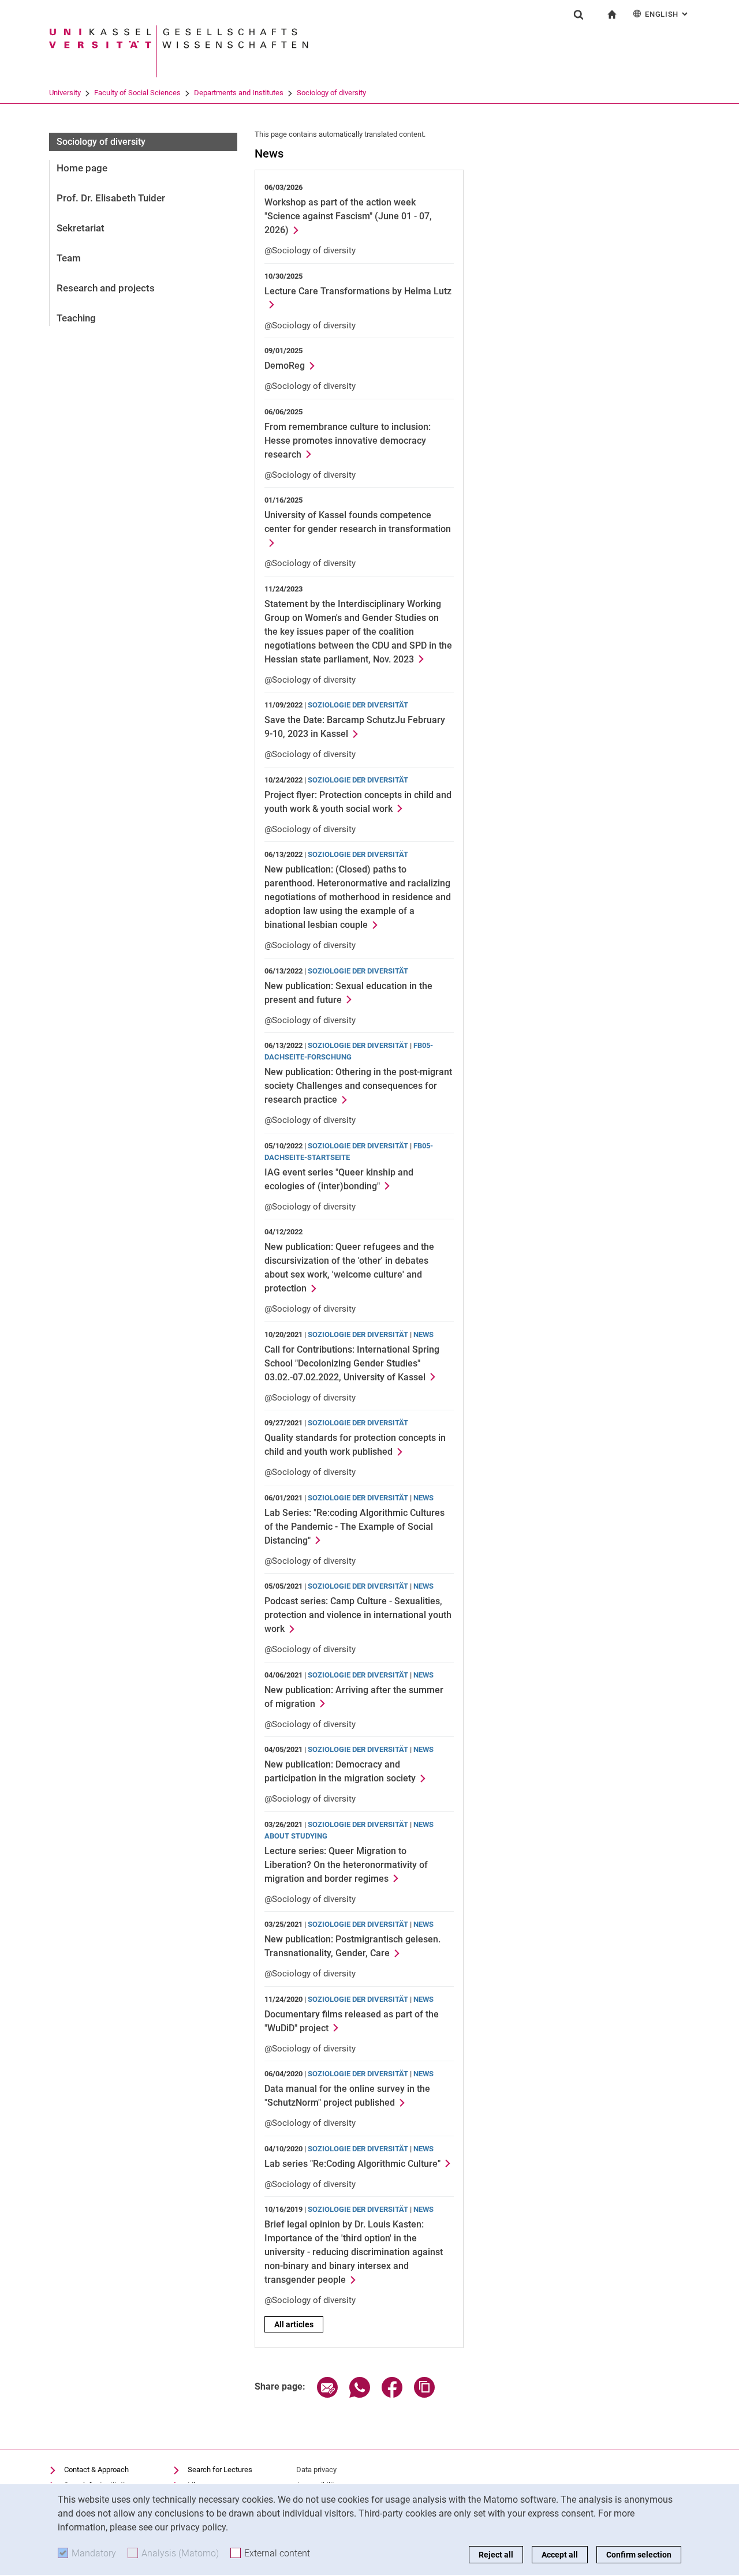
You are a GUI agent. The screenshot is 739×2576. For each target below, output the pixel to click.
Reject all (496, 2555)
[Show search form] (578, 14)
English (667, 14)
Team (69, 258)
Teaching (76, 318)
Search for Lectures (220, 2470)
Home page (82, 168)
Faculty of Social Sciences (137, 93)
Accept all (560, 2555)
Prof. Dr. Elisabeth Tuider (111, 198)
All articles (294, 2324)
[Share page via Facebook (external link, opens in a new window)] (392, 2395)
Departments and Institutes (239, 93)
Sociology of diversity (331, 93)
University (65, 93)
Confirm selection (639, 2555)
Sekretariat (81, 228)
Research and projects (106, 288)
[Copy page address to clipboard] (424, 2395)
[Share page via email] (327, 2395)
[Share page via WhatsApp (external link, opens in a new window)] (360, 2395)
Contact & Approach (96, 2470)
